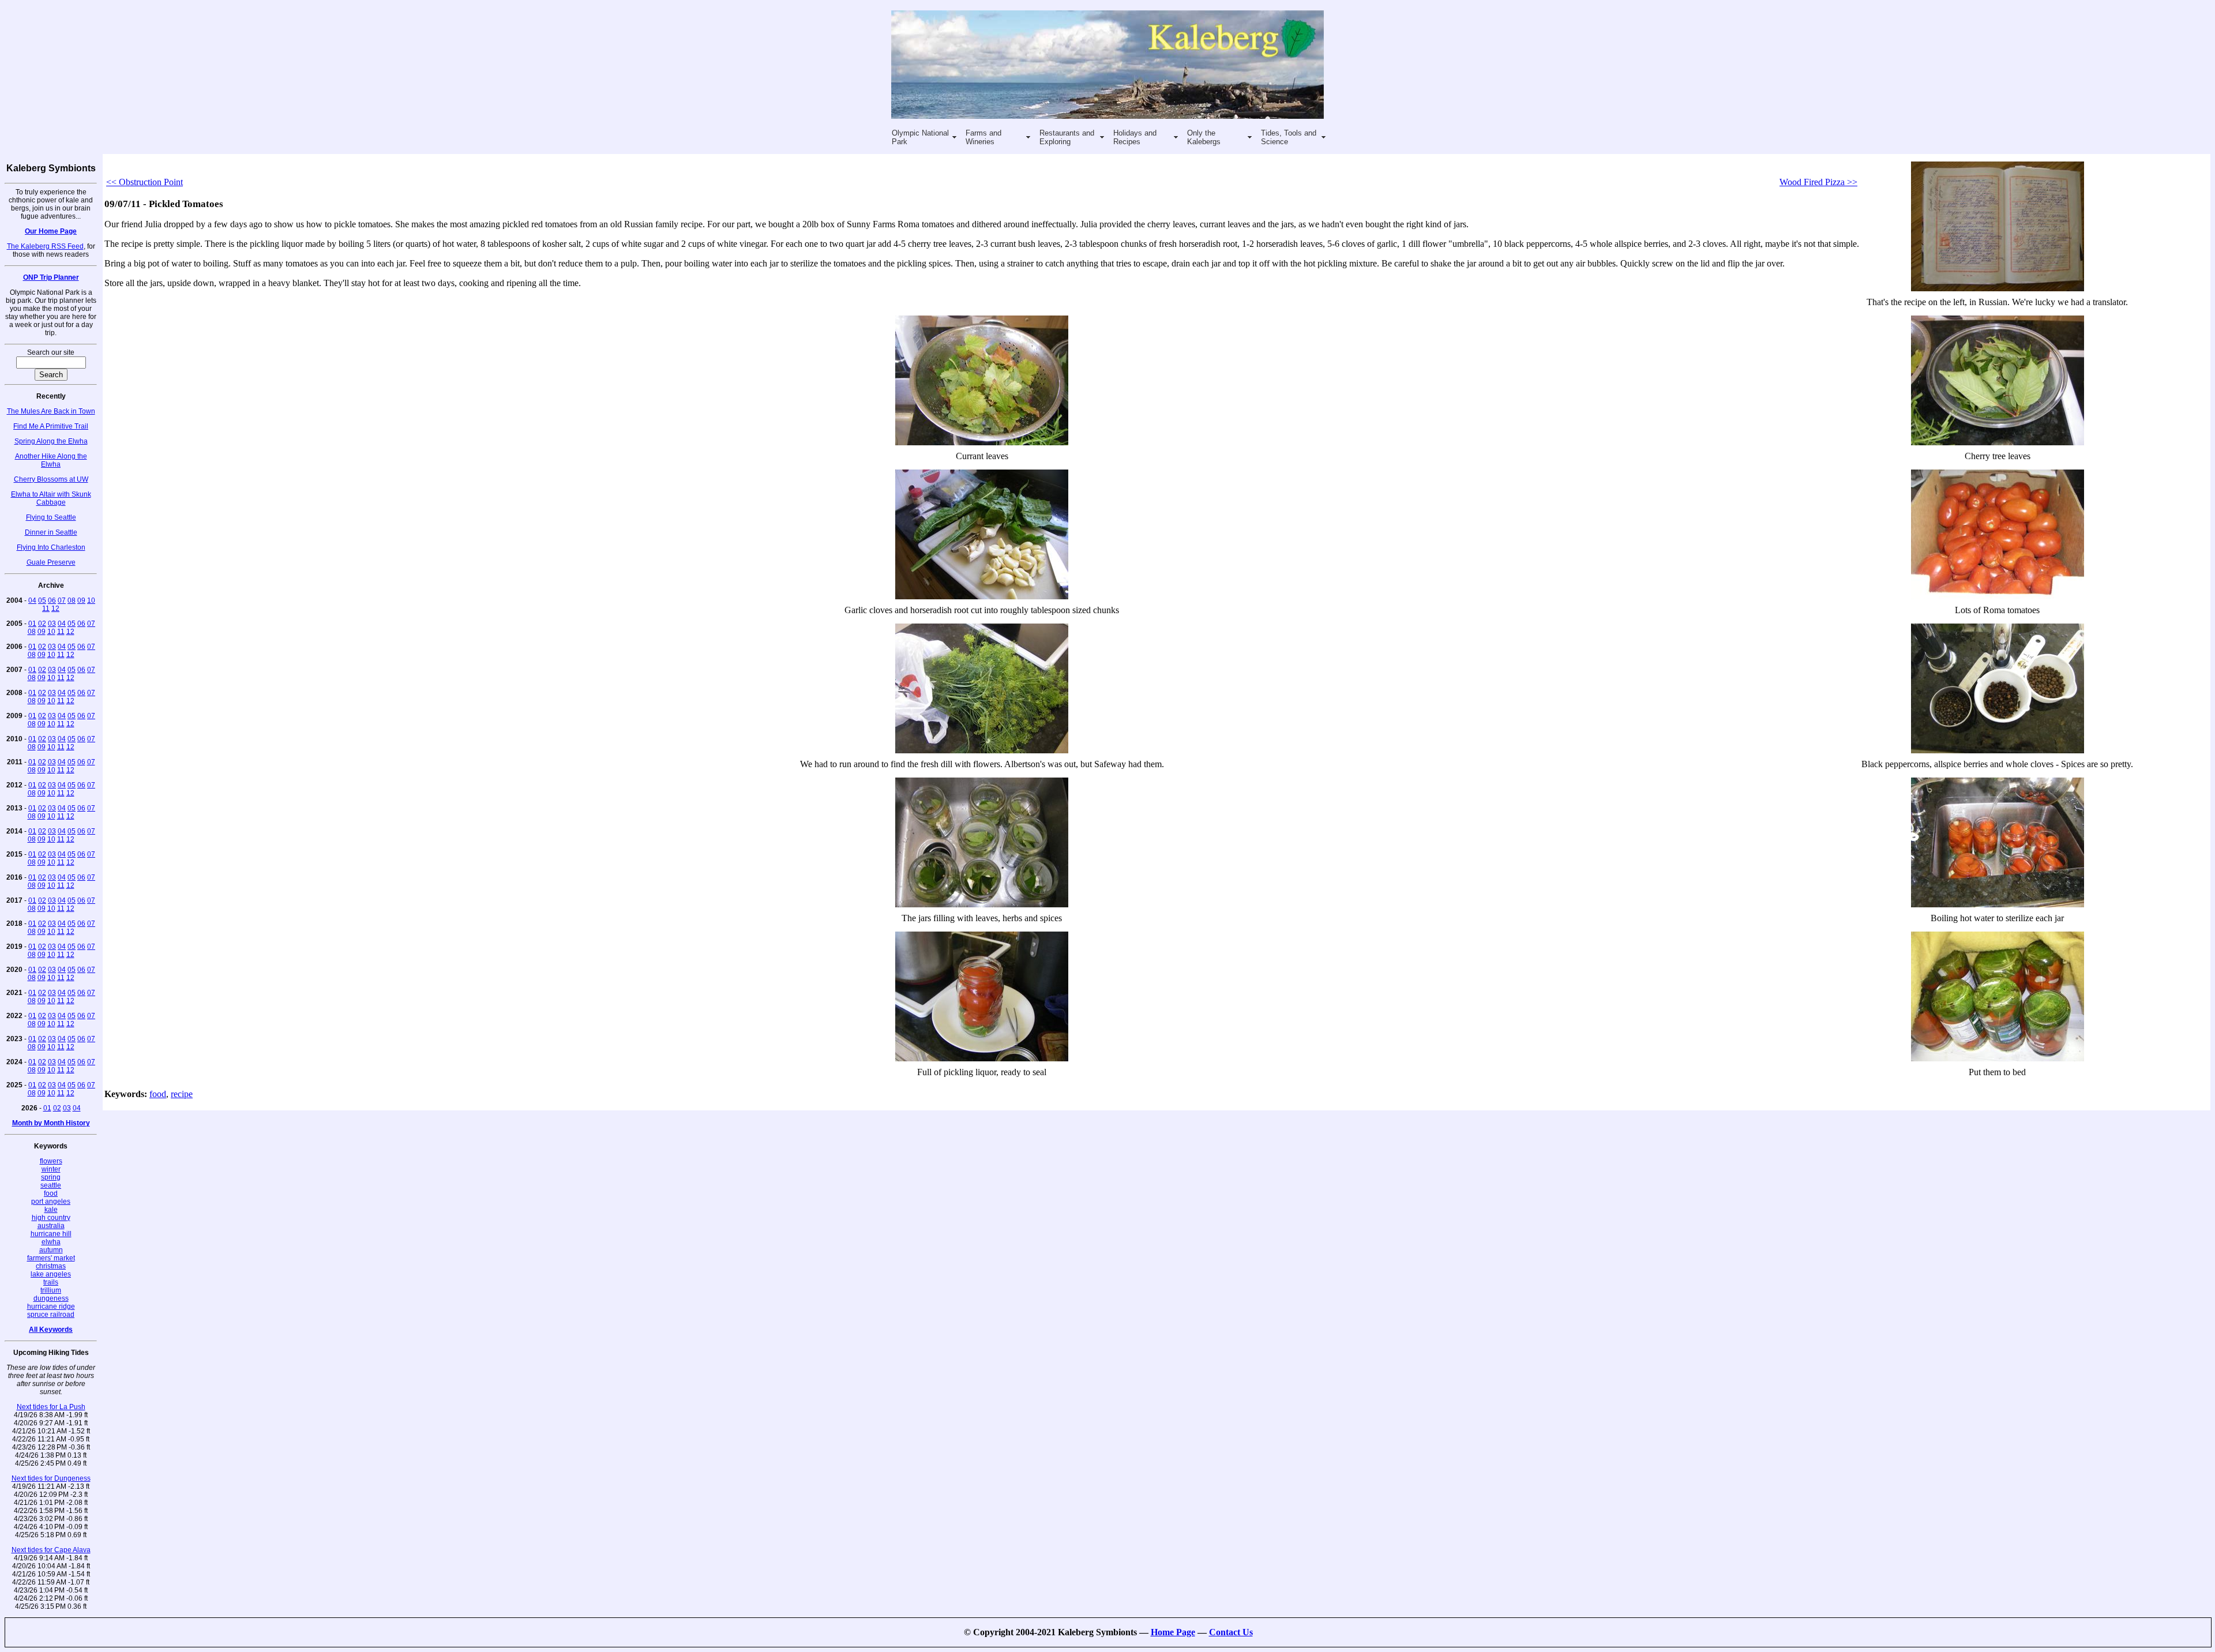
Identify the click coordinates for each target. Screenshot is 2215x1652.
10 (91, 600)
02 (42, 624)
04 (32, 600)
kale (51, 1210)
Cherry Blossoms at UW (51, 479)
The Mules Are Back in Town (51, 411)
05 (42, 600)
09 (81, 600)
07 (62, 600)
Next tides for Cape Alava (51, 1550)
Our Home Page (51, 231)
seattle (51, 1185)
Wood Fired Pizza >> (1818, 182)
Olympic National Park (920, 137)
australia (51, 1226)
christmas (51, 1266)
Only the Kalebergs (1204, 137)
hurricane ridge (51, 1306)
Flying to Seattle (51, 517)
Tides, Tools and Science (1289, 137)
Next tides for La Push (51, 1407)
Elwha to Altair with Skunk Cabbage (51, 498)
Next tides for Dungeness (51, 1478)
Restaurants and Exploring (1067, 137)
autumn (51, 1250)
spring (51, 1177)
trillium (51, 1290)
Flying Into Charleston (51, 547)
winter (51, 1169)
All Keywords (51, 1330)
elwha (51, 1242)
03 (52, 624)
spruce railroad (51, 1315)
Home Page (1173, 1632)
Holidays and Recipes (1135, 137)
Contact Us (1231, 1632)
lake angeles (51, 1274)
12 (55, 609)
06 (52, 600)
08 (72, 600)
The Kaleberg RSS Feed (45, 246)
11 (46, 609)
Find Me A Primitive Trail (51, 426)
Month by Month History (51, 1123)
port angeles (51, 1202)
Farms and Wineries (983, 137)
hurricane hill (51, 1234)
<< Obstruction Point (144, 182)
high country (51, 1218)
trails (51, 1282)
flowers (51, 1161)
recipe (182, 1094)
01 (32, 624)
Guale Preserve (51, 562)
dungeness (51, 1298)
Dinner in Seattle (51, 532)
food (51, 1193)
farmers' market (51, 1258)
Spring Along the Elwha (51, 441)
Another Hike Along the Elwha (51, 460)
